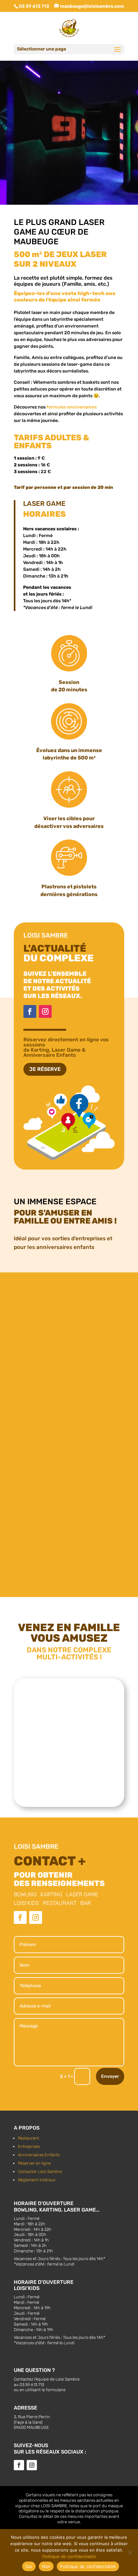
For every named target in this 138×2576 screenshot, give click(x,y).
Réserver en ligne (34, 2163)
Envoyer (110, 2076)
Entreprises (29, 2146)
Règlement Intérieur (37, 2180)
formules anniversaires (72, 407)
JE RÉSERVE (45, 1069)
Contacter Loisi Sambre (40, 2172)
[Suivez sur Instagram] (45, 1011)
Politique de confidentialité (69, 2556)
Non (46, 2566)
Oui (29, 2566)
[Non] (130, 2553)
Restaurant (29, 2138)
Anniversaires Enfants (39, 2155)
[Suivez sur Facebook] (30, 1011)
